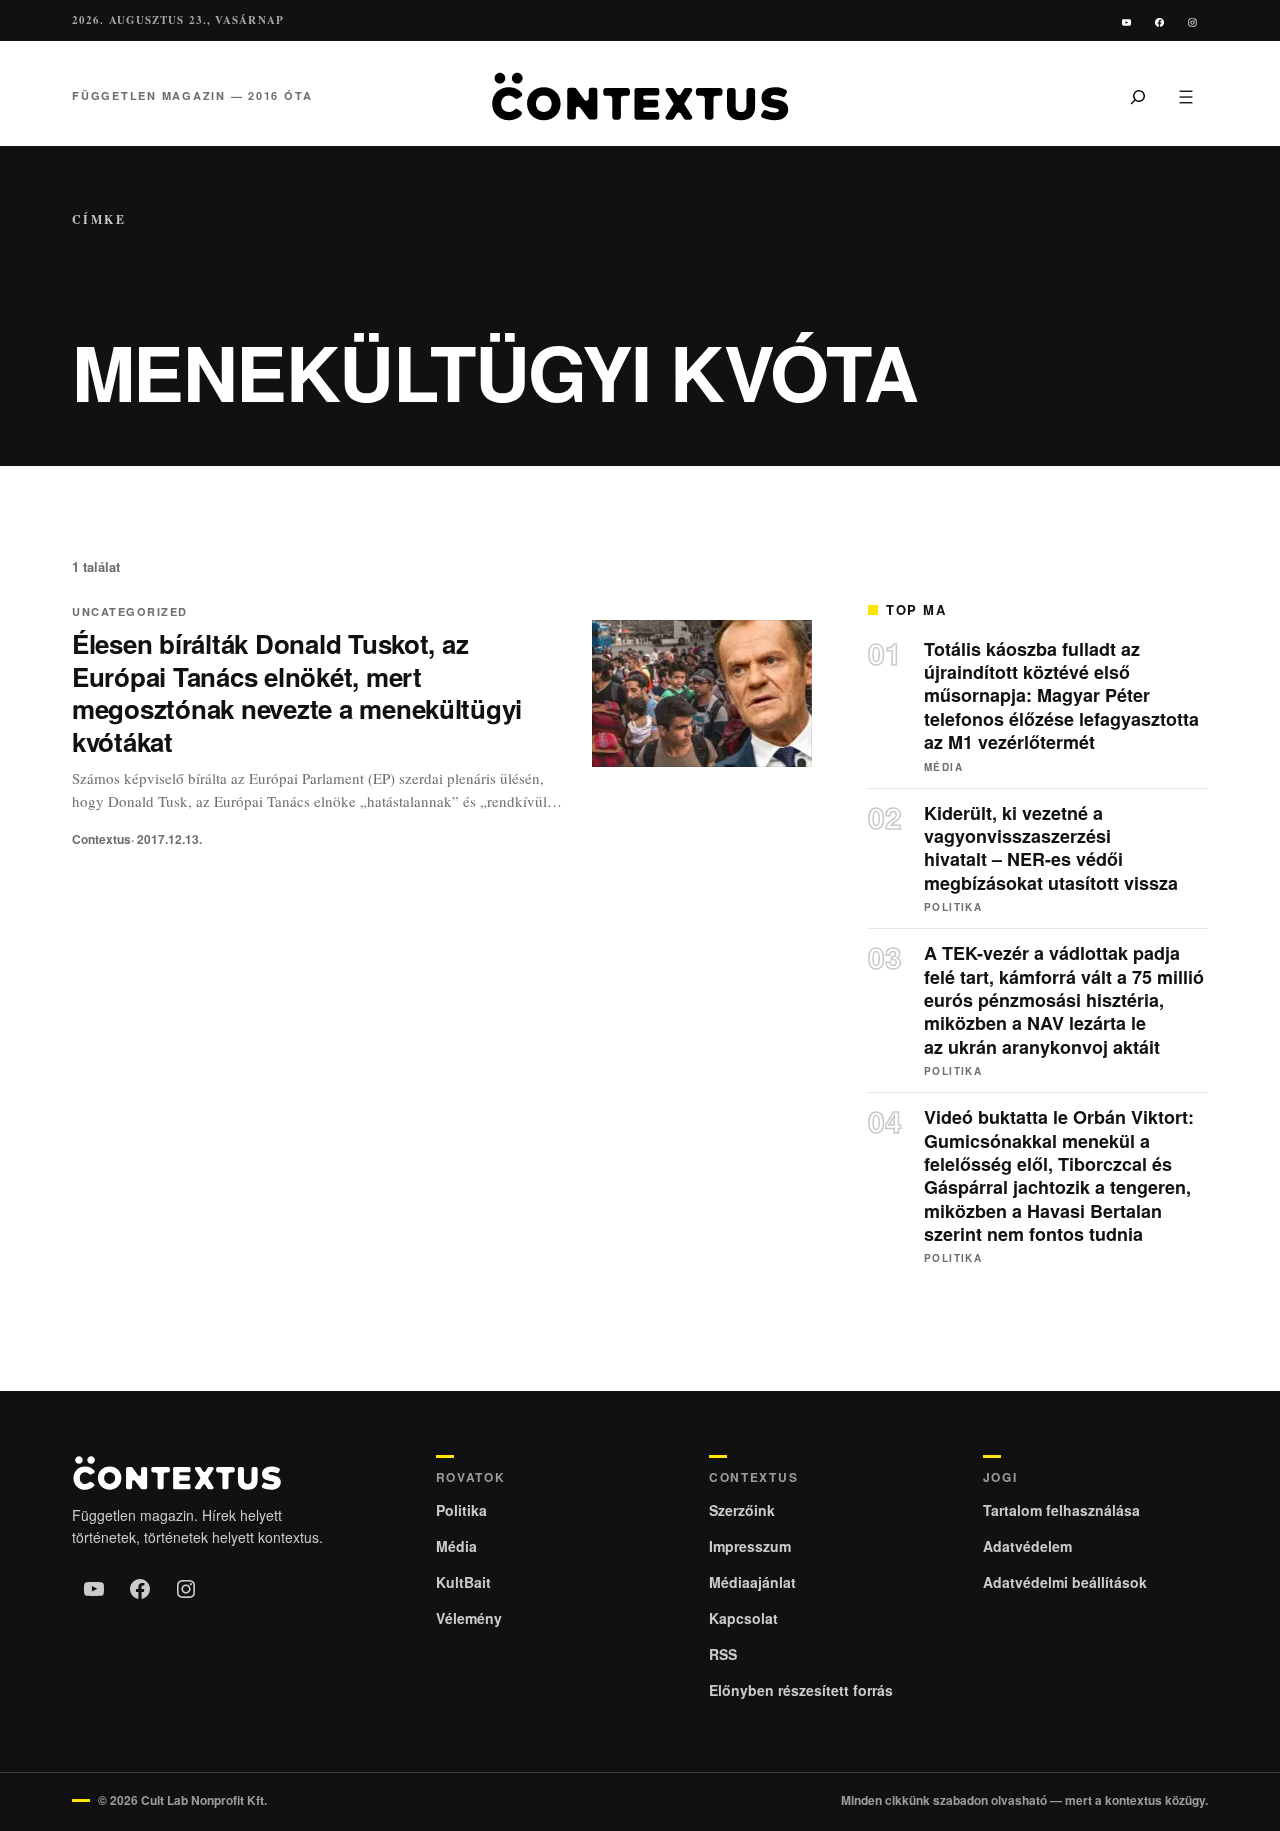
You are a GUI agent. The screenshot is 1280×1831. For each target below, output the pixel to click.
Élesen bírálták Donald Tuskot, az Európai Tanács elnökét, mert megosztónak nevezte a (297, 692)
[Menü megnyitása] (1186, 96)
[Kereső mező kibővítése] (1138, 96)
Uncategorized (130, 611)
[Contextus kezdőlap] (640, 96)
